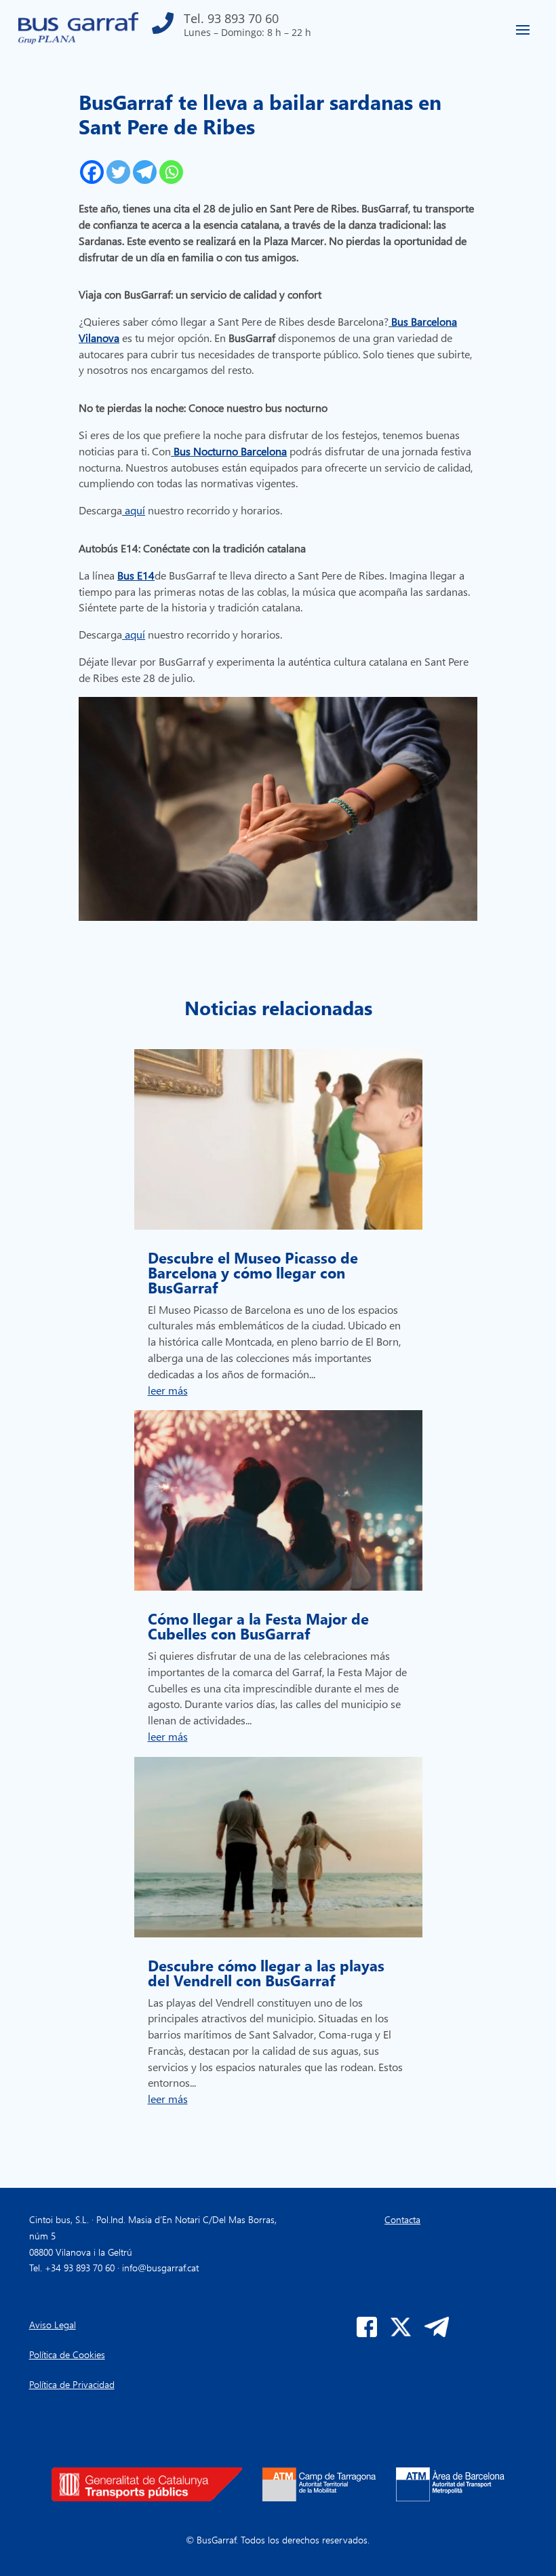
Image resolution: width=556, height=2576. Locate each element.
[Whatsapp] (171, 172)
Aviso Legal (53, 2325)
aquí (134, 510)
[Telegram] (145, 172)
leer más (168, 1390)
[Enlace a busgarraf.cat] (78, 40)
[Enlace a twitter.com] (401, 2333)
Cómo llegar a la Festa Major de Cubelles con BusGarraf (258, 1626)
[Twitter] (118, 172)
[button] (232, 28)
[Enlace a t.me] (437, 2333)
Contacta (402, 2219)
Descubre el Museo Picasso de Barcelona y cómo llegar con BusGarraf (253, 1272)
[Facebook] (92, 172)
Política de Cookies (67, 2354)
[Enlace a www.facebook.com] (367, 2333)
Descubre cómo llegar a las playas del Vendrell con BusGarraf (266, 1973)
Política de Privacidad (72, 2384)
